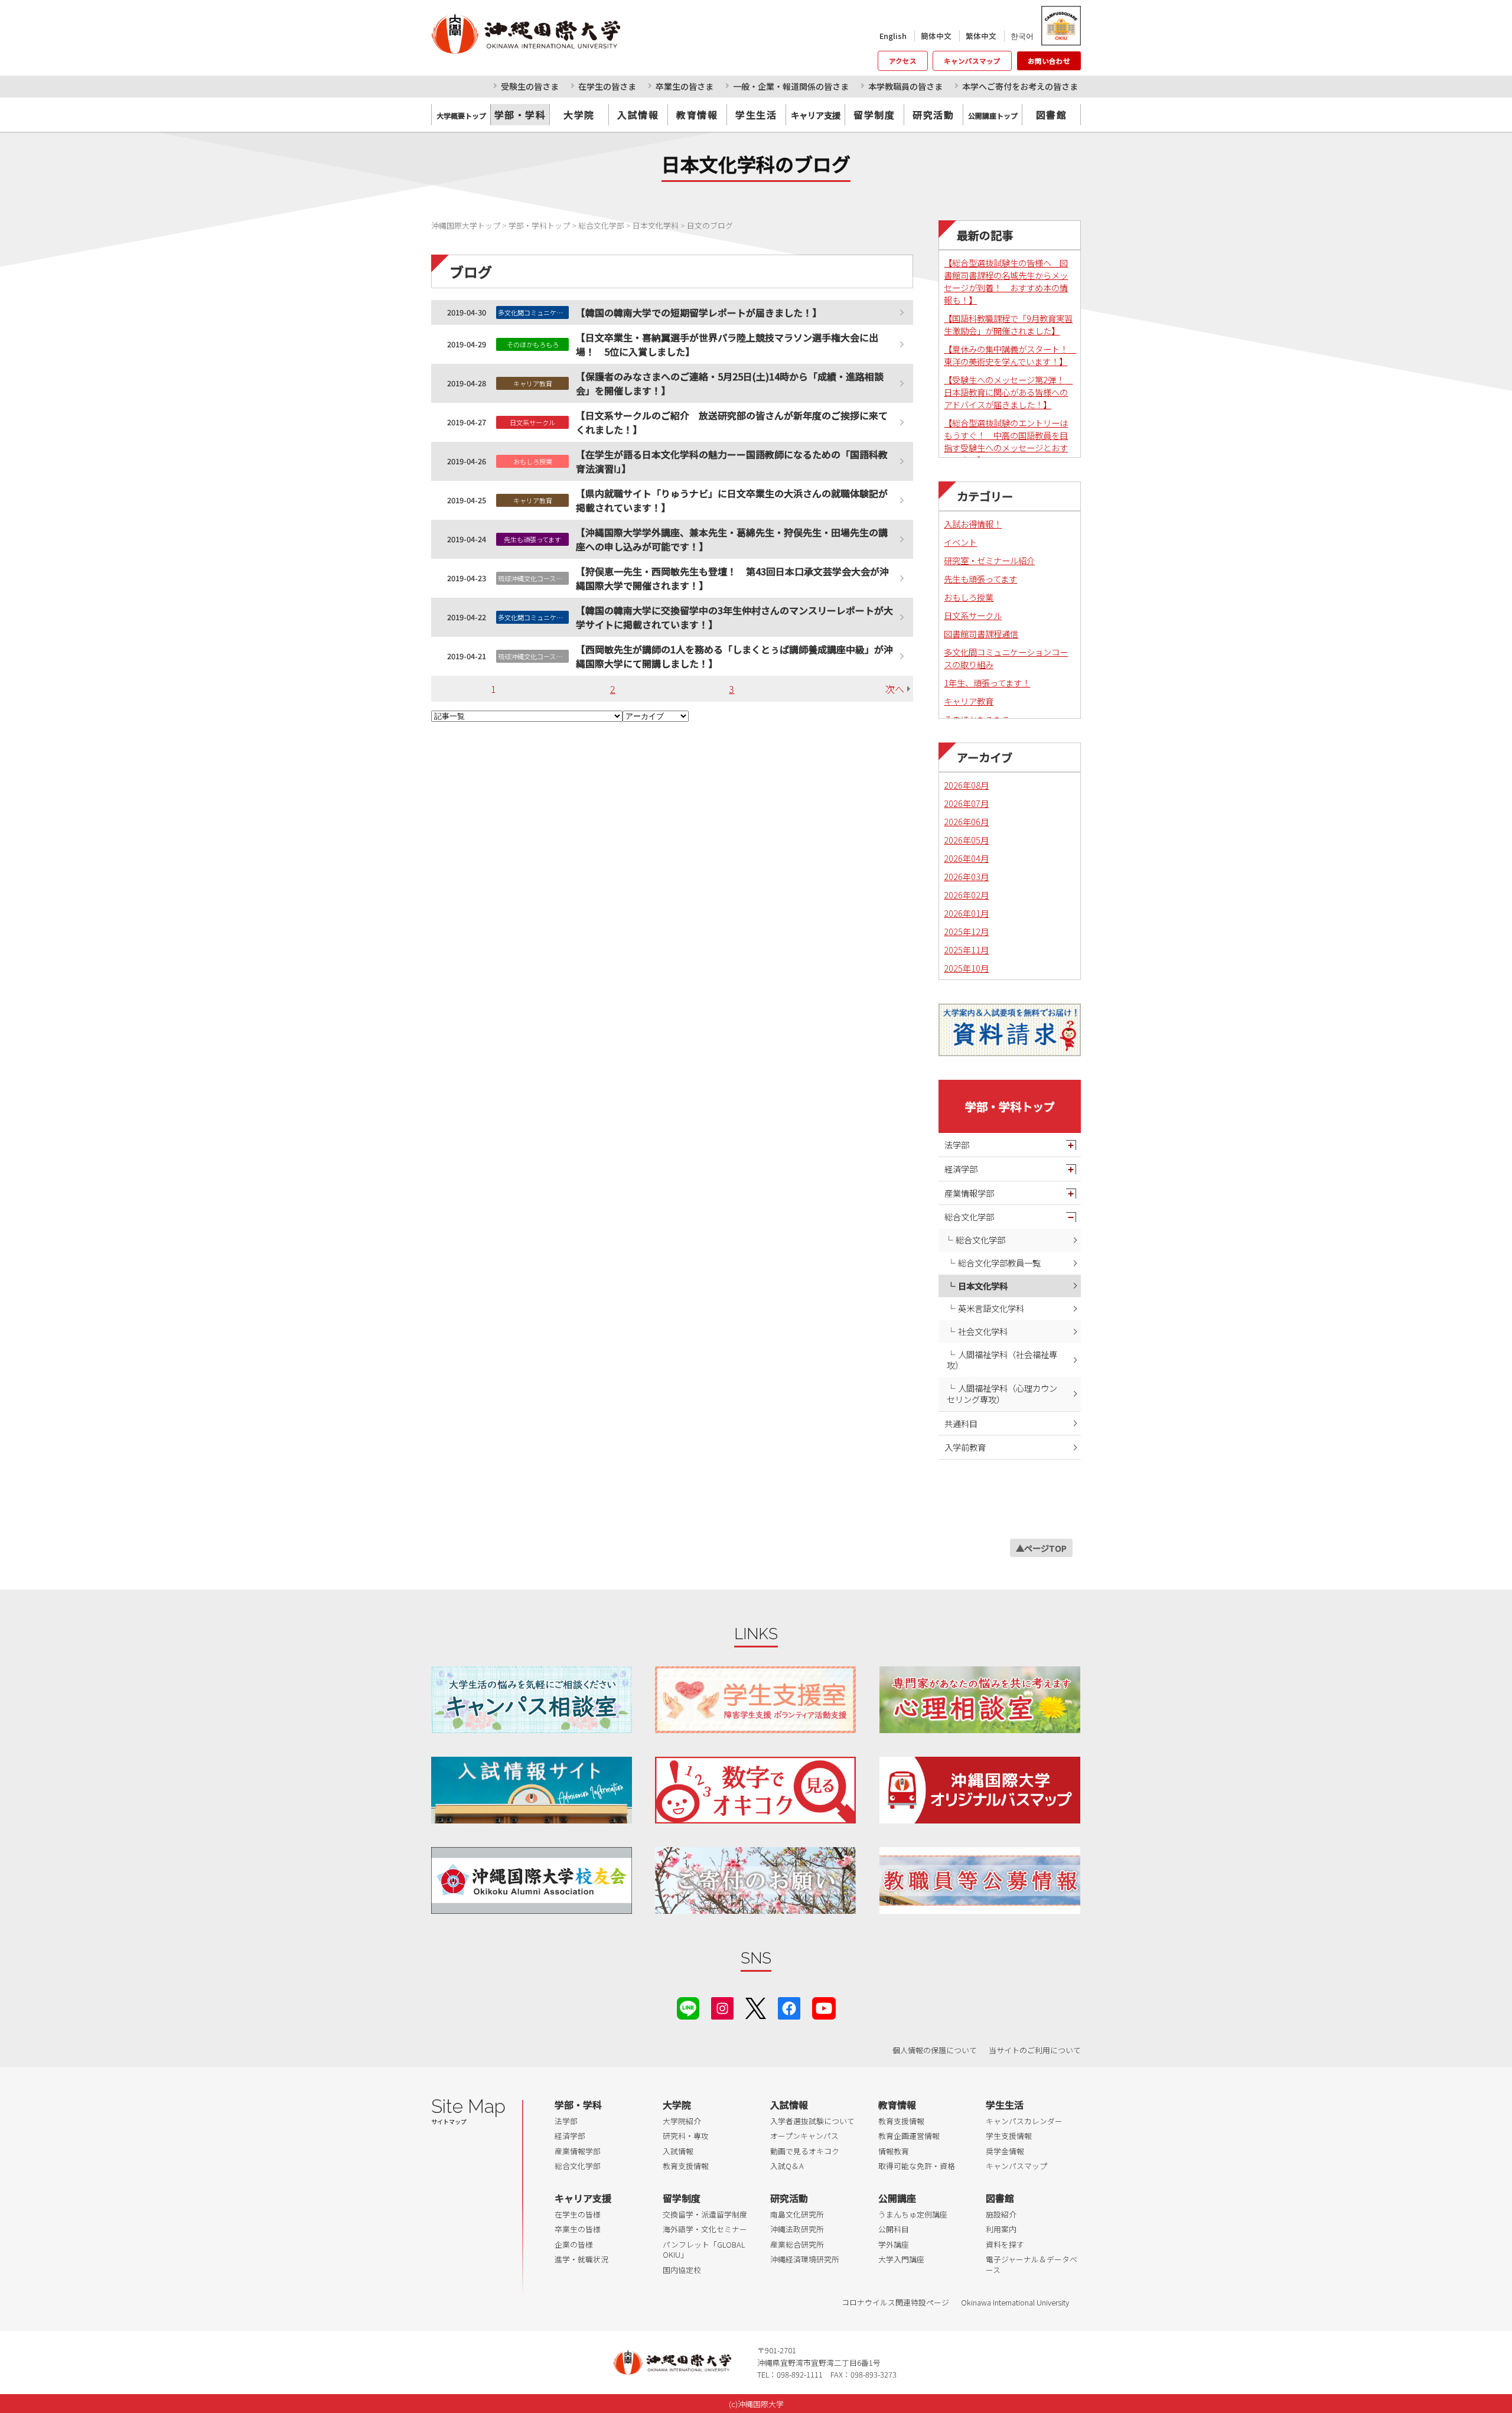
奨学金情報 (1005, 2151)
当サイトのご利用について (1035, 2050)
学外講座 (894, 2244)
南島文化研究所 (797, 2214)
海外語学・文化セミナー (705, 2229)
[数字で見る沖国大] (755, 1790)
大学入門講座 (901, 2259)
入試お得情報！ (973, 524)
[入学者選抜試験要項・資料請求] (1010, 1030)
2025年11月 (966, 950)
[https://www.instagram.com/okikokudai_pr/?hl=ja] (722, 2007)
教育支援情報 (686, 2166)
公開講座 (897, 2198)
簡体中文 (936, 36)
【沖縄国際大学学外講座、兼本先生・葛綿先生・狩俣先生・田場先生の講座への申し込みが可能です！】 (732, 539)
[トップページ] (579, 34)
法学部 (957, 1144)
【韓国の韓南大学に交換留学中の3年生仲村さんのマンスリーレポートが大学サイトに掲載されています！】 (734, 617)
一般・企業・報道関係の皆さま (791, 86)
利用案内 (1001, 2229)
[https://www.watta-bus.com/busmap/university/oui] (980, 1790)
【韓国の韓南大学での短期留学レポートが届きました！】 (699, 312)
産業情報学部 (969, 1193)
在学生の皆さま (607, 86)
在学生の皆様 (578, 2214)
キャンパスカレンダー (1024, 2121)
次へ (895, 689)
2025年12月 (966, 931)
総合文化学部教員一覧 (999, 1263)
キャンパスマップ (972, 61)
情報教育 (894, 2151)
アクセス (903, 61)
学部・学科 (520, 115)
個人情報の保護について (935, 2050)
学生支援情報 (1009, 2136)
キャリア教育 (969, 701)
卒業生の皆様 (578, 2229)
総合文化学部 (969, 1217)
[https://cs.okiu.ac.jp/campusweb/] (1060, 26)
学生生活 (756, 115)
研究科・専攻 (686, 2136)
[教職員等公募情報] (980, 1880)
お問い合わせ (1049, 61)
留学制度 (874, 115)
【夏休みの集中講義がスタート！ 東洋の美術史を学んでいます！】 (1010, 355)
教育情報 (697, 115)
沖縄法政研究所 (797, 2229)
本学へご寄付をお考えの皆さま (1020, 86)
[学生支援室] (755, 1700)
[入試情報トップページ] (532, 1790)
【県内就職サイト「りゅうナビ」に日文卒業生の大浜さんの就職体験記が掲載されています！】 (732, 500)
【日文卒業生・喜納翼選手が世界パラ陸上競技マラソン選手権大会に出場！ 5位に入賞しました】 (727, 344)
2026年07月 (966, 803)
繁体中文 (981, 36)
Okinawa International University (1015, 2302)
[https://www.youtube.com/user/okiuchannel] (824, 2007)
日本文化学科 (983, 1286)
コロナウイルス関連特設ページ (895, 2302)
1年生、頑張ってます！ (987, 683)
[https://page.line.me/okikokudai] (688, 2007)
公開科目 (894, 2229)
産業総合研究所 (797, 2244)
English (893, 36)
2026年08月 (966, 785)
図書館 (1052, 115)
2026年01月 (966, 913)
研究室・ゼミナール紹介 (989, 560)
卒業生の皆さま (685, 86)
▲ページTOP (1041, 1548)
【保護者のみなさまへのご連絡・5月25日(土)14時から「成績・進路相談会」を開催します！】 (730, 383)
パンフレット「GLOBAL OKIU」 (704, 2250)
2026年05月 (966, 840)
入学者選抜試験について (812, 2121)
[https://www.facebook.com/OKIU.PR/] (789, 2007)
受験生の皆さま (530, 86)
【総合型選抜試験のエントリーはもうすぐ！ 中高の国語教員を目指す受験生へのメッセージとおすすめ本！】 (1006, 441)
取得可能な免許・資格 (917, 2166)
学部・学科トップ (1010, 1106)
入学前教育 (965, 1447)
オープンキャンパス (804, 2136)
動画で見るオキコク (805, 2151)
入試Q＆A (787, 2166)
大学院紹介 (682, 2121)
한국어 (1022, 36)
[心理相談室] (980, 1700)
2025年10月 (966, 968)
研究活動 (933, 115)
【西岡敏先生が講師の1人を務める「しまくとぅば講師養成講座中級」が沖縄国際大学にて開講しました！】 (734, 656)
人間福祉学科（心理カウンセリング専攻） (1002, 1393)
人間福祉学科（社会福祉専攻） (1002, 1360)
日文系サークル (973, 615)
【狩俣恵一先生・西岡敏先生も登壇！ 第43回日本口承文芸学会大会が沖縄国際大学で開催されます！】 (732, 578)
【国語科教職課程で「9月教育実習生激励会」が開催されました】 (1008, 324)
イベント (960, 542)
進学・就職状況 (581, 2259)
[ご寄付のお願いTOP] (755, 1880)
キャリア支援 (583, 2198)
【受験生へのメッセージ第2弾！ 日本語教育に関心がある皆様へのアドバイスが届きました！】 (1008, 392)
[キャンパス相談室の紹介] (532, 1700)
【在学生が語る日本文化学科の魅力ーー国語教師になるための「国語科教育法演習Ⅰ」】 (732, 461)
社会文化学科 (983, 1331)
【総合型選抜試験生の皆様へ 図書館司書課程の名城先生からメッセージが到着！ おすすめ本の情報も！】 (1006, 281)
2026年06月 (966, 821)
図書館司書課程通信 (981, 634)
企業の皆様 (574, 2244)
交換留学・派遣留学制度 (705, 2214)
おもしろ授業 (969, 597)
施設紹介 (1001, 2214)
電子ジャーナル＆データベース (1032, 2264)
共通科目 (961, 1423)
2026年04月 (966, 858)
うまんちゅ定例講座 (913, 2214)
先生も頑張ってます (980, 579)
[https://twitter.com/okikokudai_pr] (756, 2007)
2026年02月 (966, 895)
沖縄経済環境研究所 (805, 2259)
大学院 (579, 115)
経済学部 (961, 1169)
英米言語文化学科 (991, 1308)
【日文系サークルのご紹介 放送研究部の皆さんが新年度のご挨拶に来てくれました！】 (732, 422)
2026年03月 (966, 876)
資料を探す (1005, 2244)
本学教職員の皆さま (905, 86)
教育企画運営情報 (909, 2136)
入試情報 (638, 115)
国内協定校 (682, 2270)
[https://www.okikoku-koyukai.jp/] (532, 1880)
